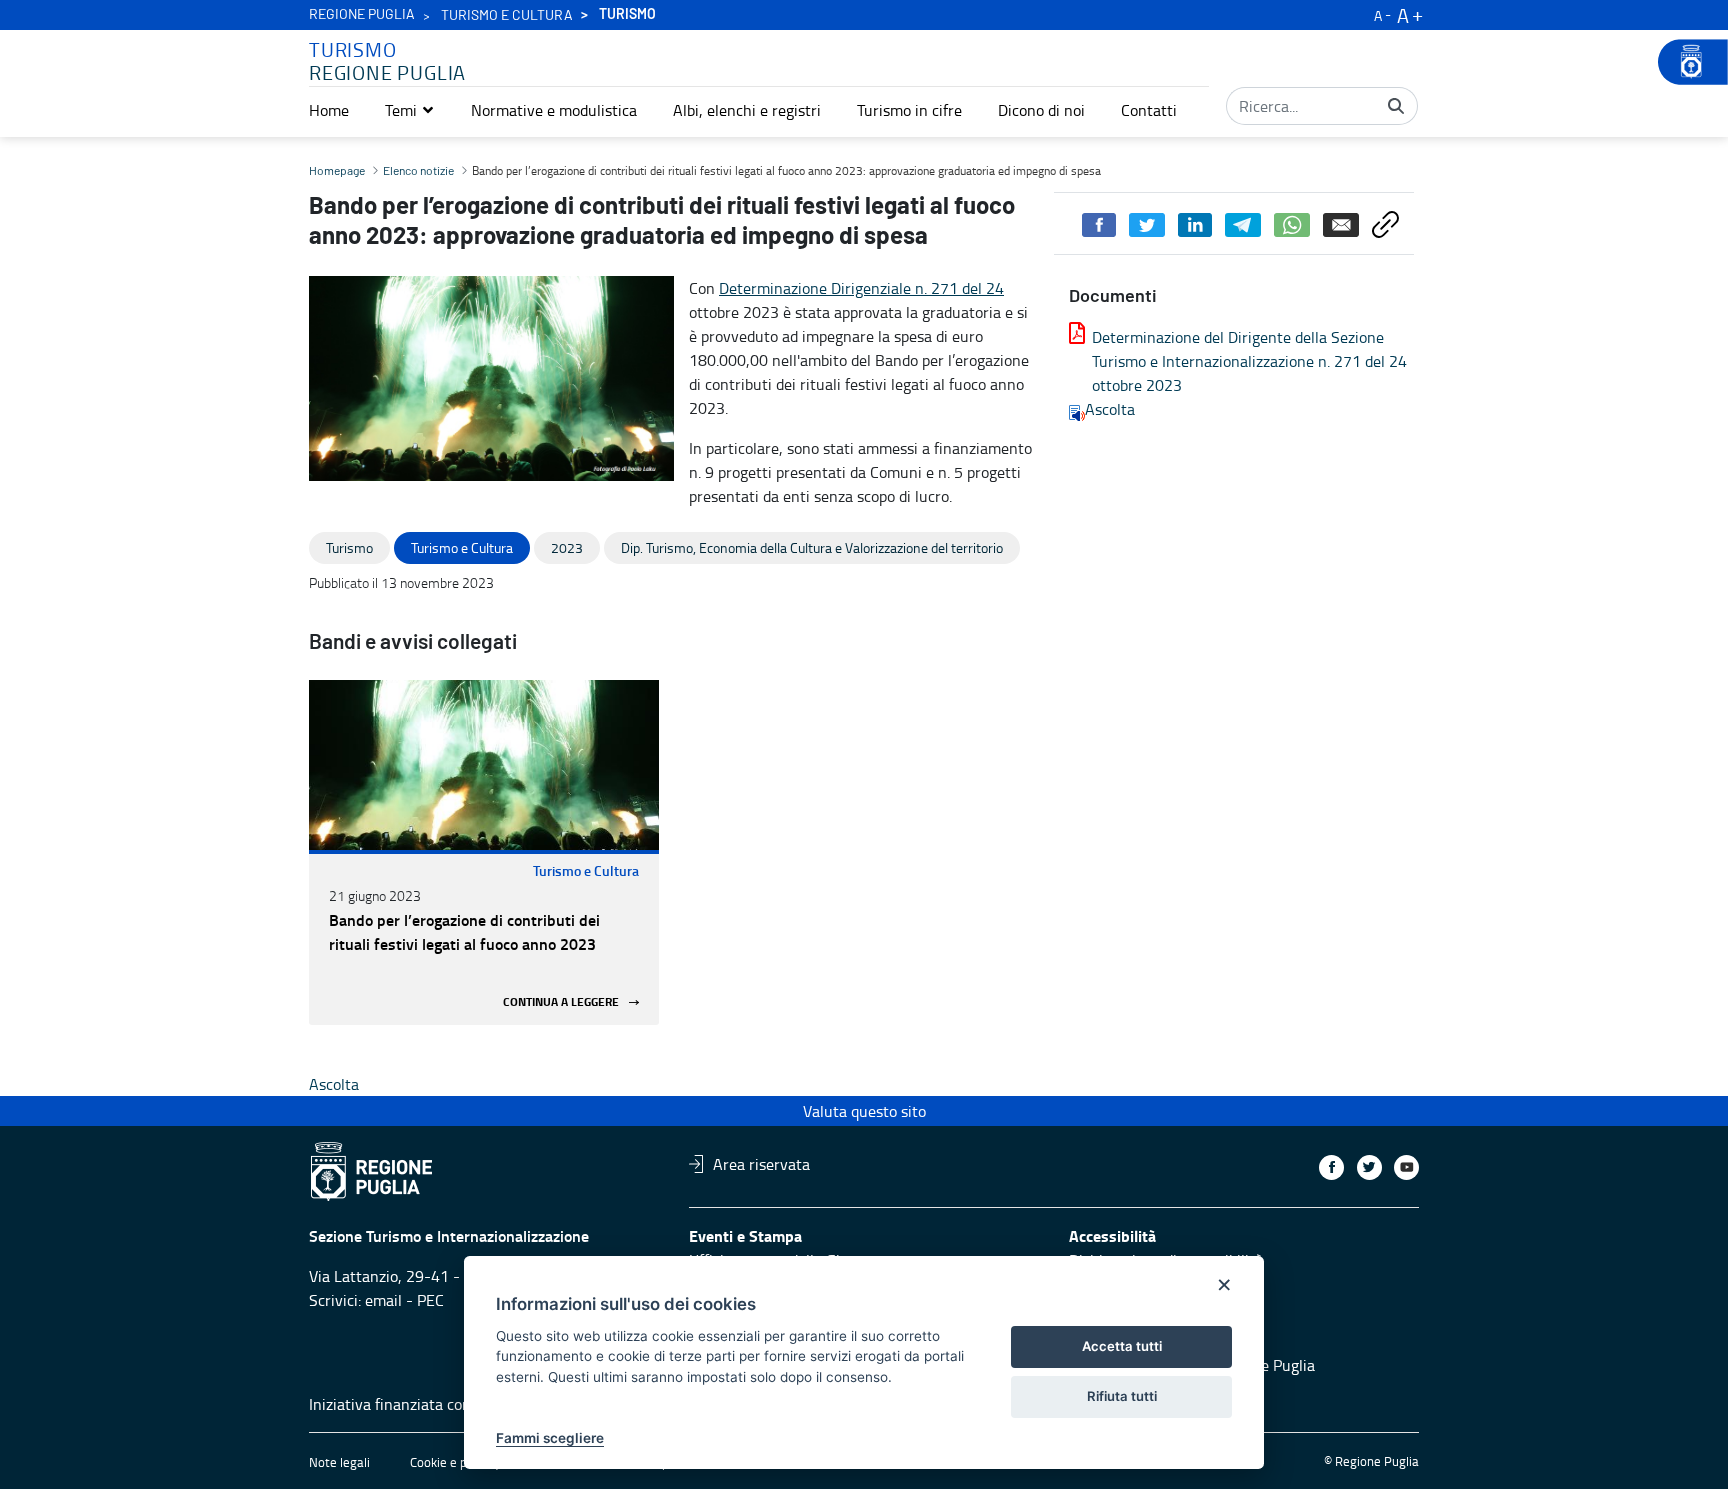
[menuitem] (329, 110)
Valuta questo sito (864, 1111)
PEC (430, 1300)
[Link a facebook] (1331, 1167)
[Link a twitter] (1369, 1167)
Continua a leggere (561, 1002)
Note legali (339, 1462)
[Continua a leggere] (484, 765)
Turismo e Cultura (586, 870)
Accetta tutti (1122, 1346)
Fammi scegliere (550, 1438)
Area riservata (761, 1164)
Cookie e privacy (455, 1462)
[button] (410, 110)
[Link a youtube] (1406, 1167)
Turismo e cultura (507, 16)
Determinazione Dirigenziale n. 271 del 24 (861, 288)
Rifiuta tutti (1122, 1396)
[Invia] (1396, 106)
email (383, 1300)
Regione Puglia (362, 15)
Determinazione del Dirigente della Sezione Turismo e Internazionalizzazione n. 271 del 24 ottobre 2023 (1249, 361)
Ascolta (1110, 409)
